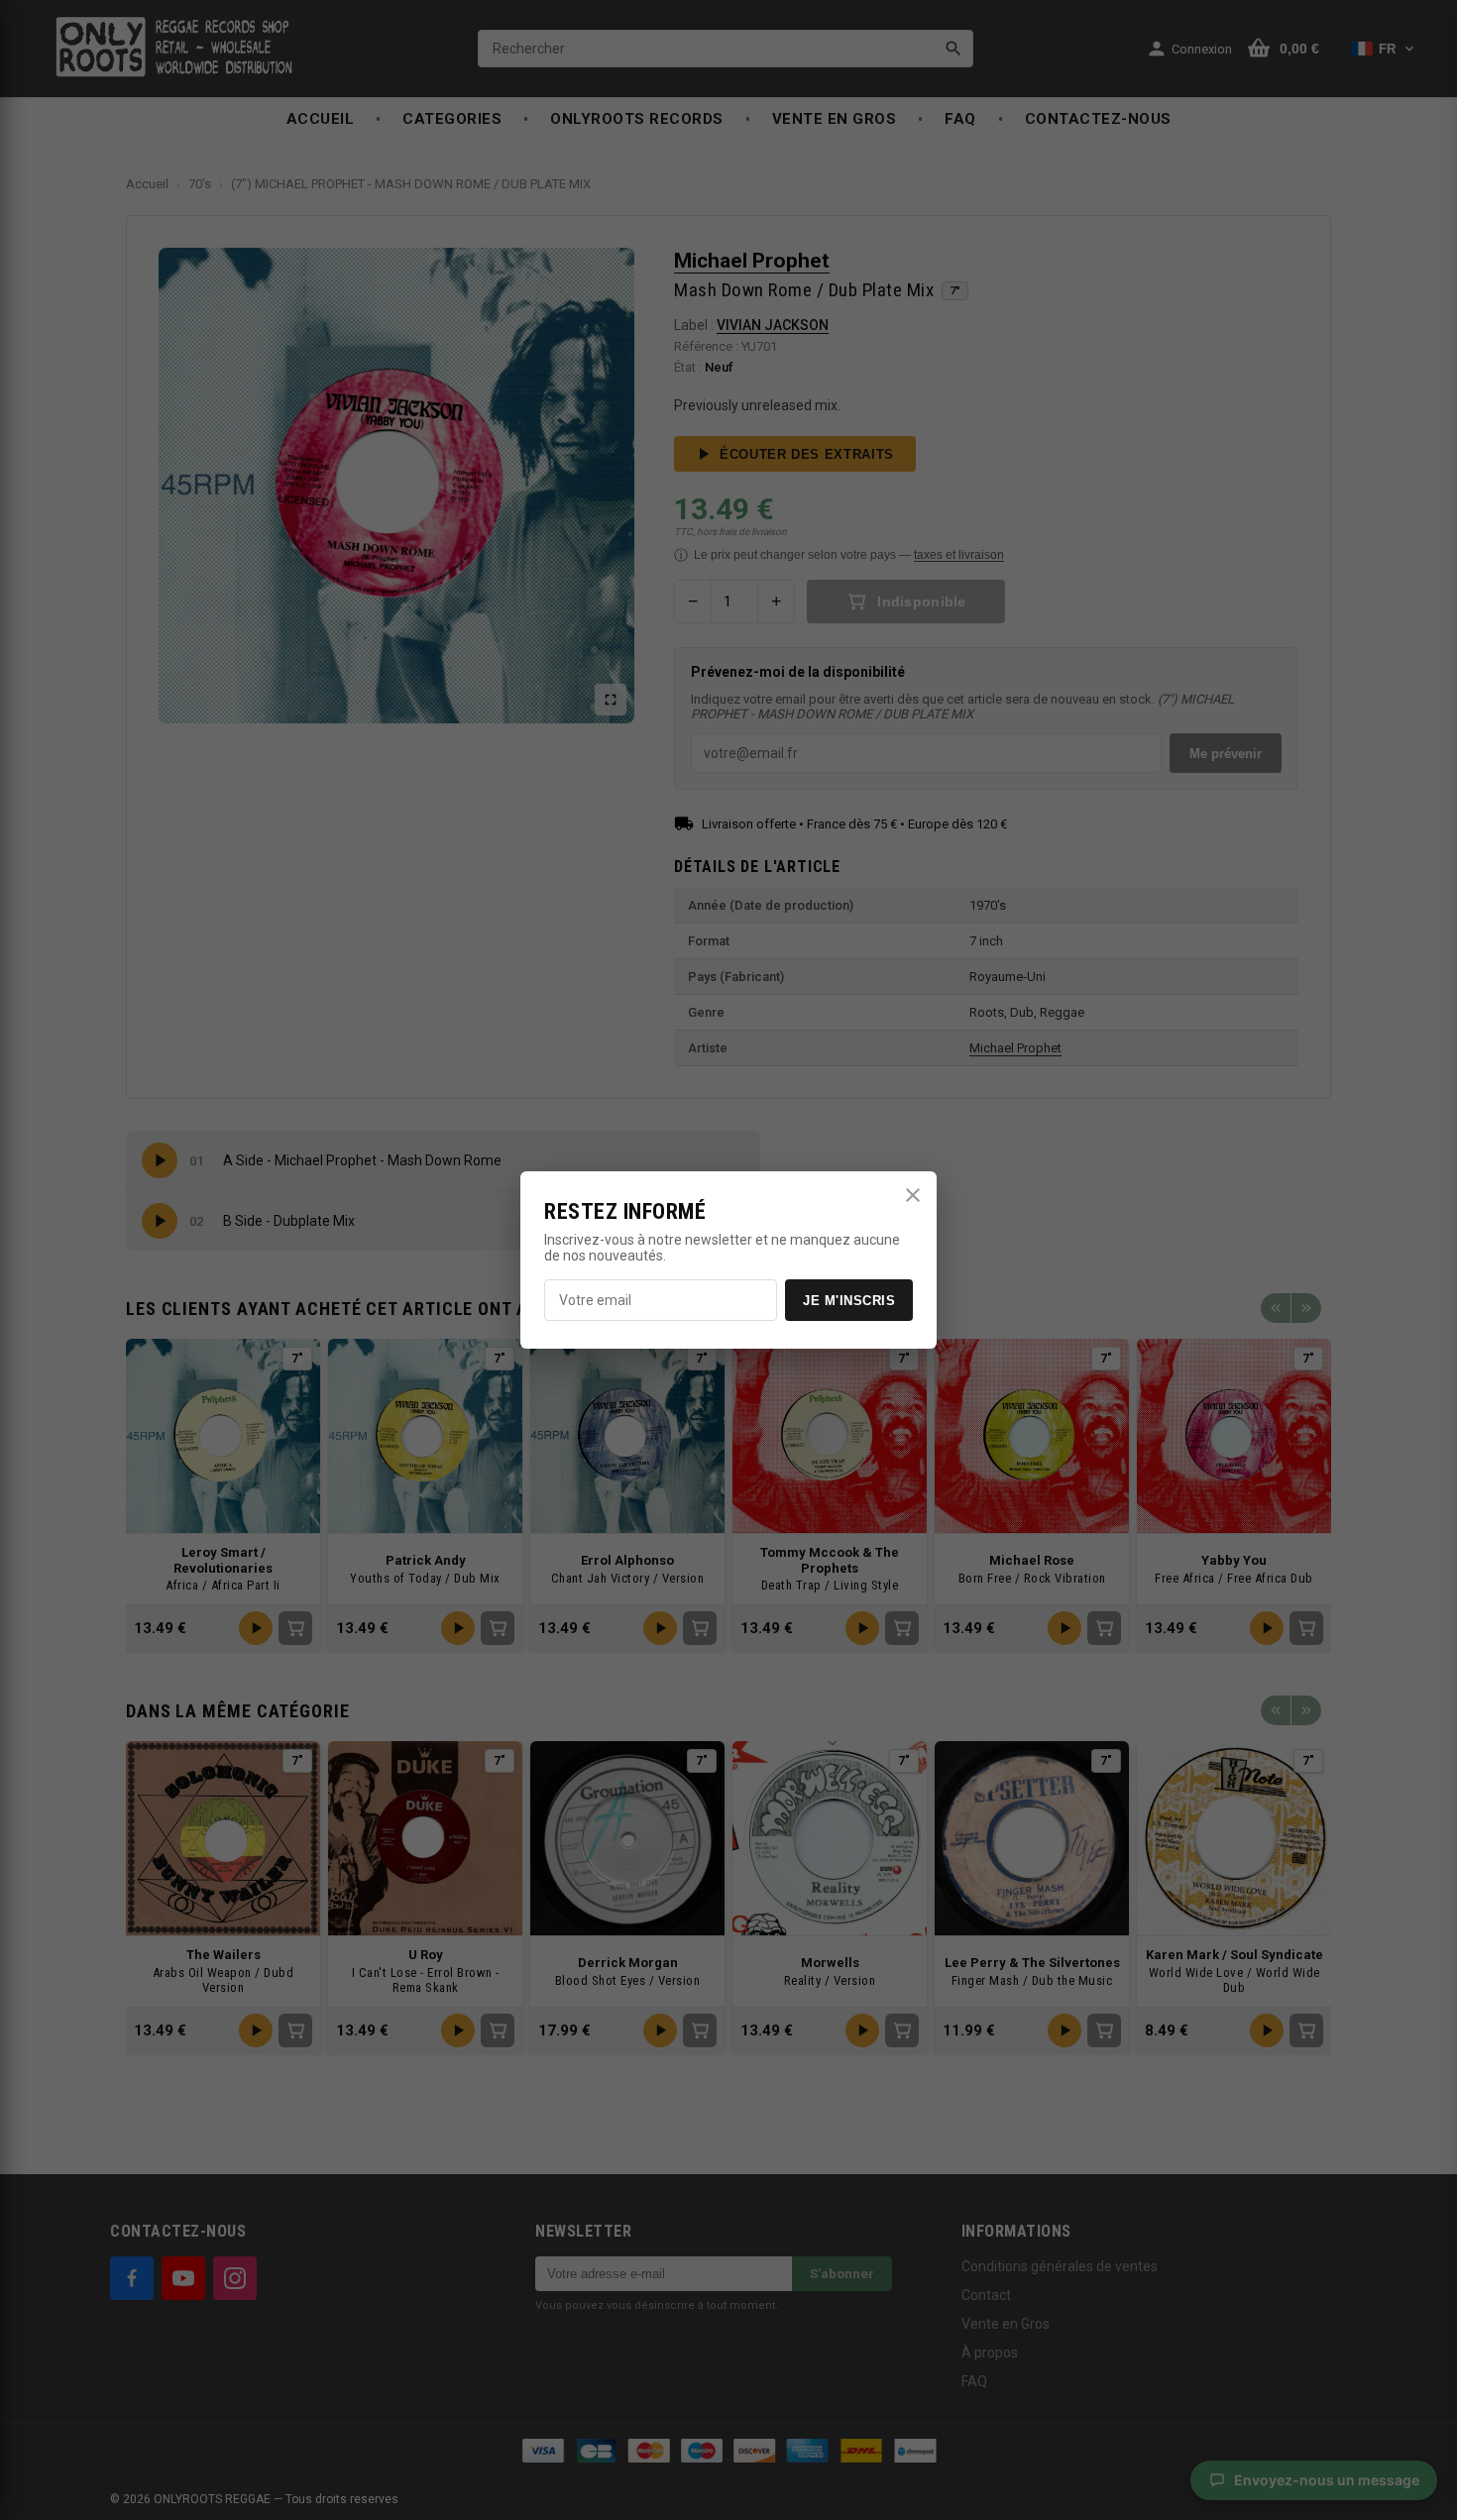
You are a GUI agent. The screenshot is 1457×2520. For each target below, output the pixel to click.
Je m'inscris (849, 1301)
